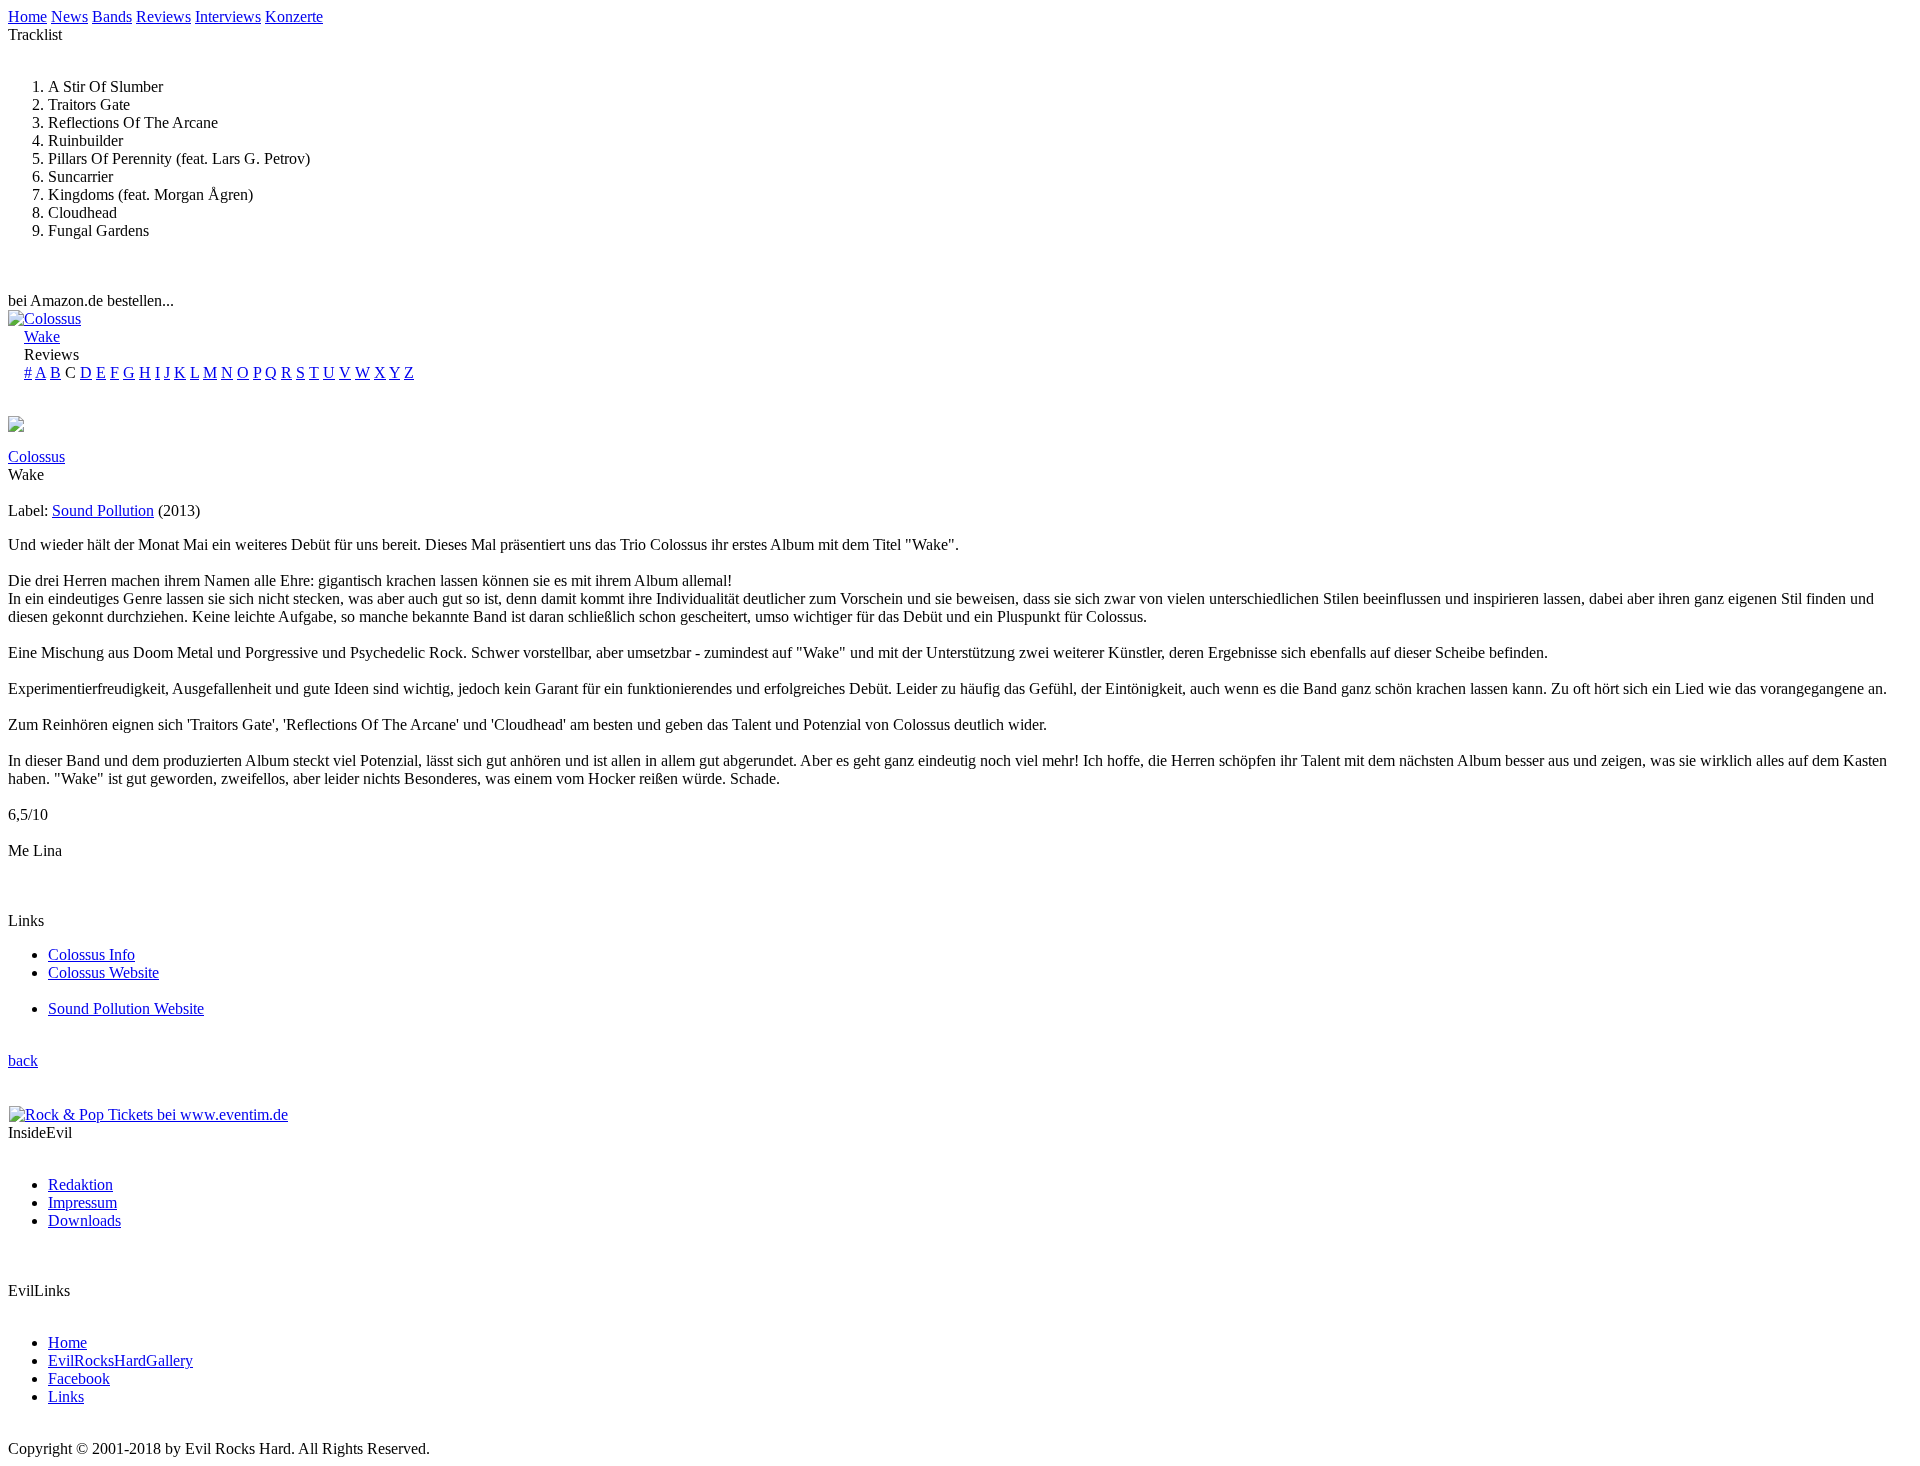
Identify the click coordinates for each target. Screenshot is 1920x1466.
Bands (112, 16)
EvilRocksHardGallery (120, 1360)
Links (66, 1396)
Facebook (79, 1378)
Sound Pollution (103, 510)
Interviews (228, 16)
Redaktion (80, 1184)
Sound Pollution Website (126, 1008)
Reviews (163, 16)
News (69, 16)
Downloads (84, 1220)
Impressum (82, 1202)
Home (27, 16)
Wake (42, 336)
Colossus (52, 318)
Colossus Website (103, 972)
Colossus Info (91, 954)
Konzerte (294, 16)
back (23, 1060)
